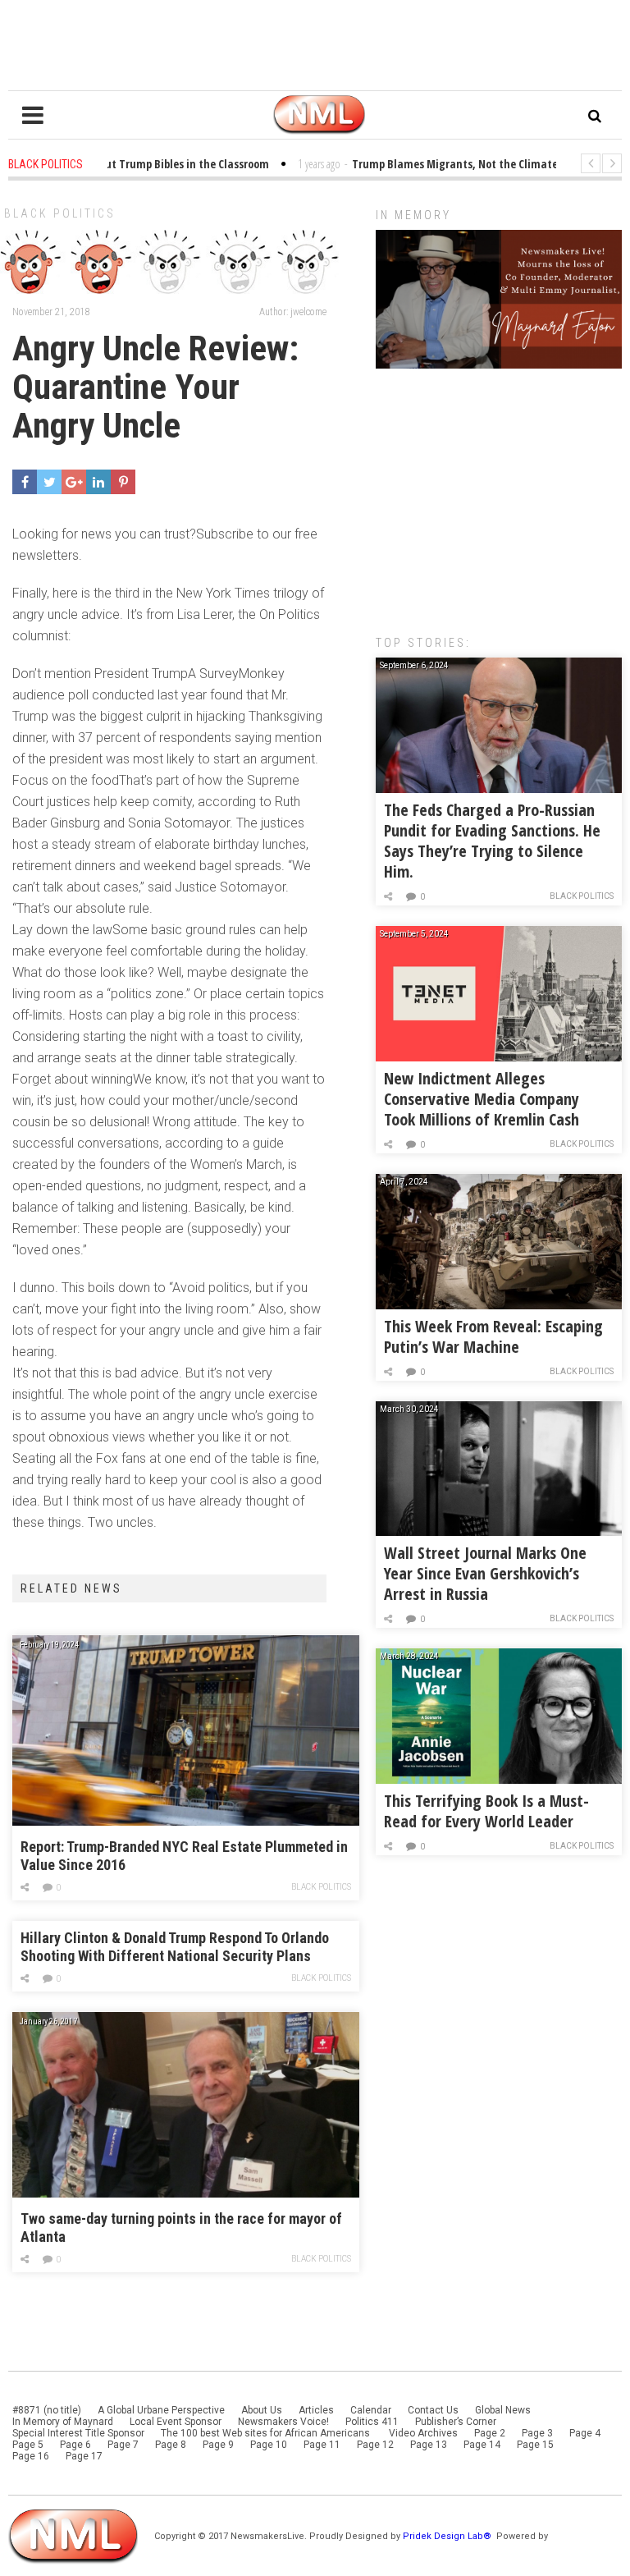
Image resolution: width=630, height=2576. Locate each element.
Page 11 (322, 2445)
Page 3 (537, 2433)
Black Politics (60, 213)
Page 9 (218, 2445)
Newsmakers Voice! (283, 2422)
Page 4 (585, 2433)
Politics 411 (372, 2422)
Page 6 (75, 2445)
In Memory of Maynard (63, 2422)
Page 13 (429, 2445)
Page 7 (123, 2445)
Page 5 (28, 2445)
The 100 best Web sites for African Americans (267, 2433)
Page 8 (171, 2445)
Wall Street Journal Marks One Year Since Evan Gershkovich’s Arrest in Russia (485, 1573)
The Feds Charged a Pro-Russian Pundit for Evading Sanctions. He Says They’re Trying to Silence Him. (492, 841)
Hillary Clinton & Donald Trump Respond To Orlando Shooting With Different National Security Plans (175, 1947)
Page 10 (269, 2445)
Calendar (371, 2410)
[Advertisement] (499, 493)
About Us (262, 2410)
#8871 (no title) (47, 2410)
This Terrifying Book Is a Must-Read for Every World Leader (486, 1811)
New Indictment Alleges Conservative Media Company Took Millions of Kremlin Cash (482, 1099)
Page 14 (482, 2445)
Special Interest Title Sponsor (78, 2433)
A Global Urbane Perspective (161, 2410)
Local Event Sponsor (176, 2422)
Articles (316, 2410)
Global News (503, 2410)
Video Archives (423, 2433)
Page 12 (375, 2445)
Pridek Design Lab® (448, 2536)
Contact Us (433, 2410)
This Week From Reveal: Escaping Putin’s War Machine (493, 1336)
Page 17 (84, 2456)
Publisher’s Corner (456, 2422)
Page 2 (490, 2433)
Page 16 (31, 2456)
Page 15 (535, 2445)
